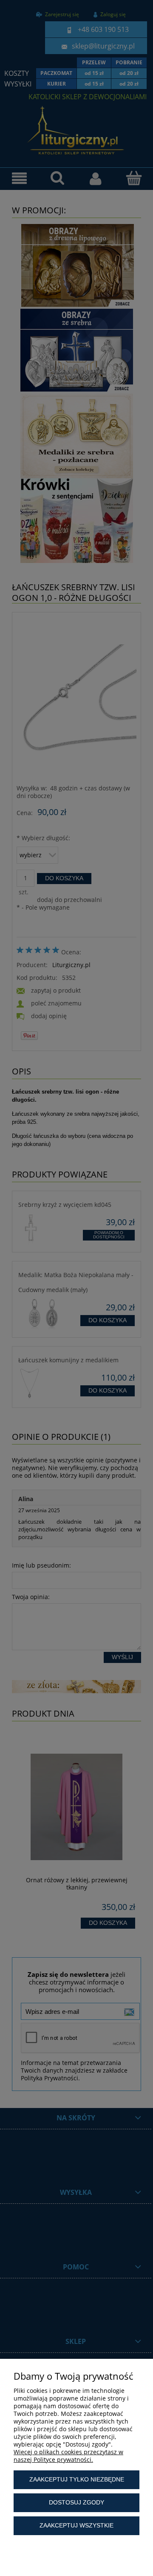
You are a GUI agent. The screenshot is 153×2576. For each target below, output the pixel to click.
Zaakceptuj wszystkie (76, 2525)
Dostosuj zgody (76, 2502)
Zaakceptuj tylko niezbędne (77, 2479)
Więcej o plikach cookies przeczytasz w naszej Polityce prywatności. (68, 2456)
